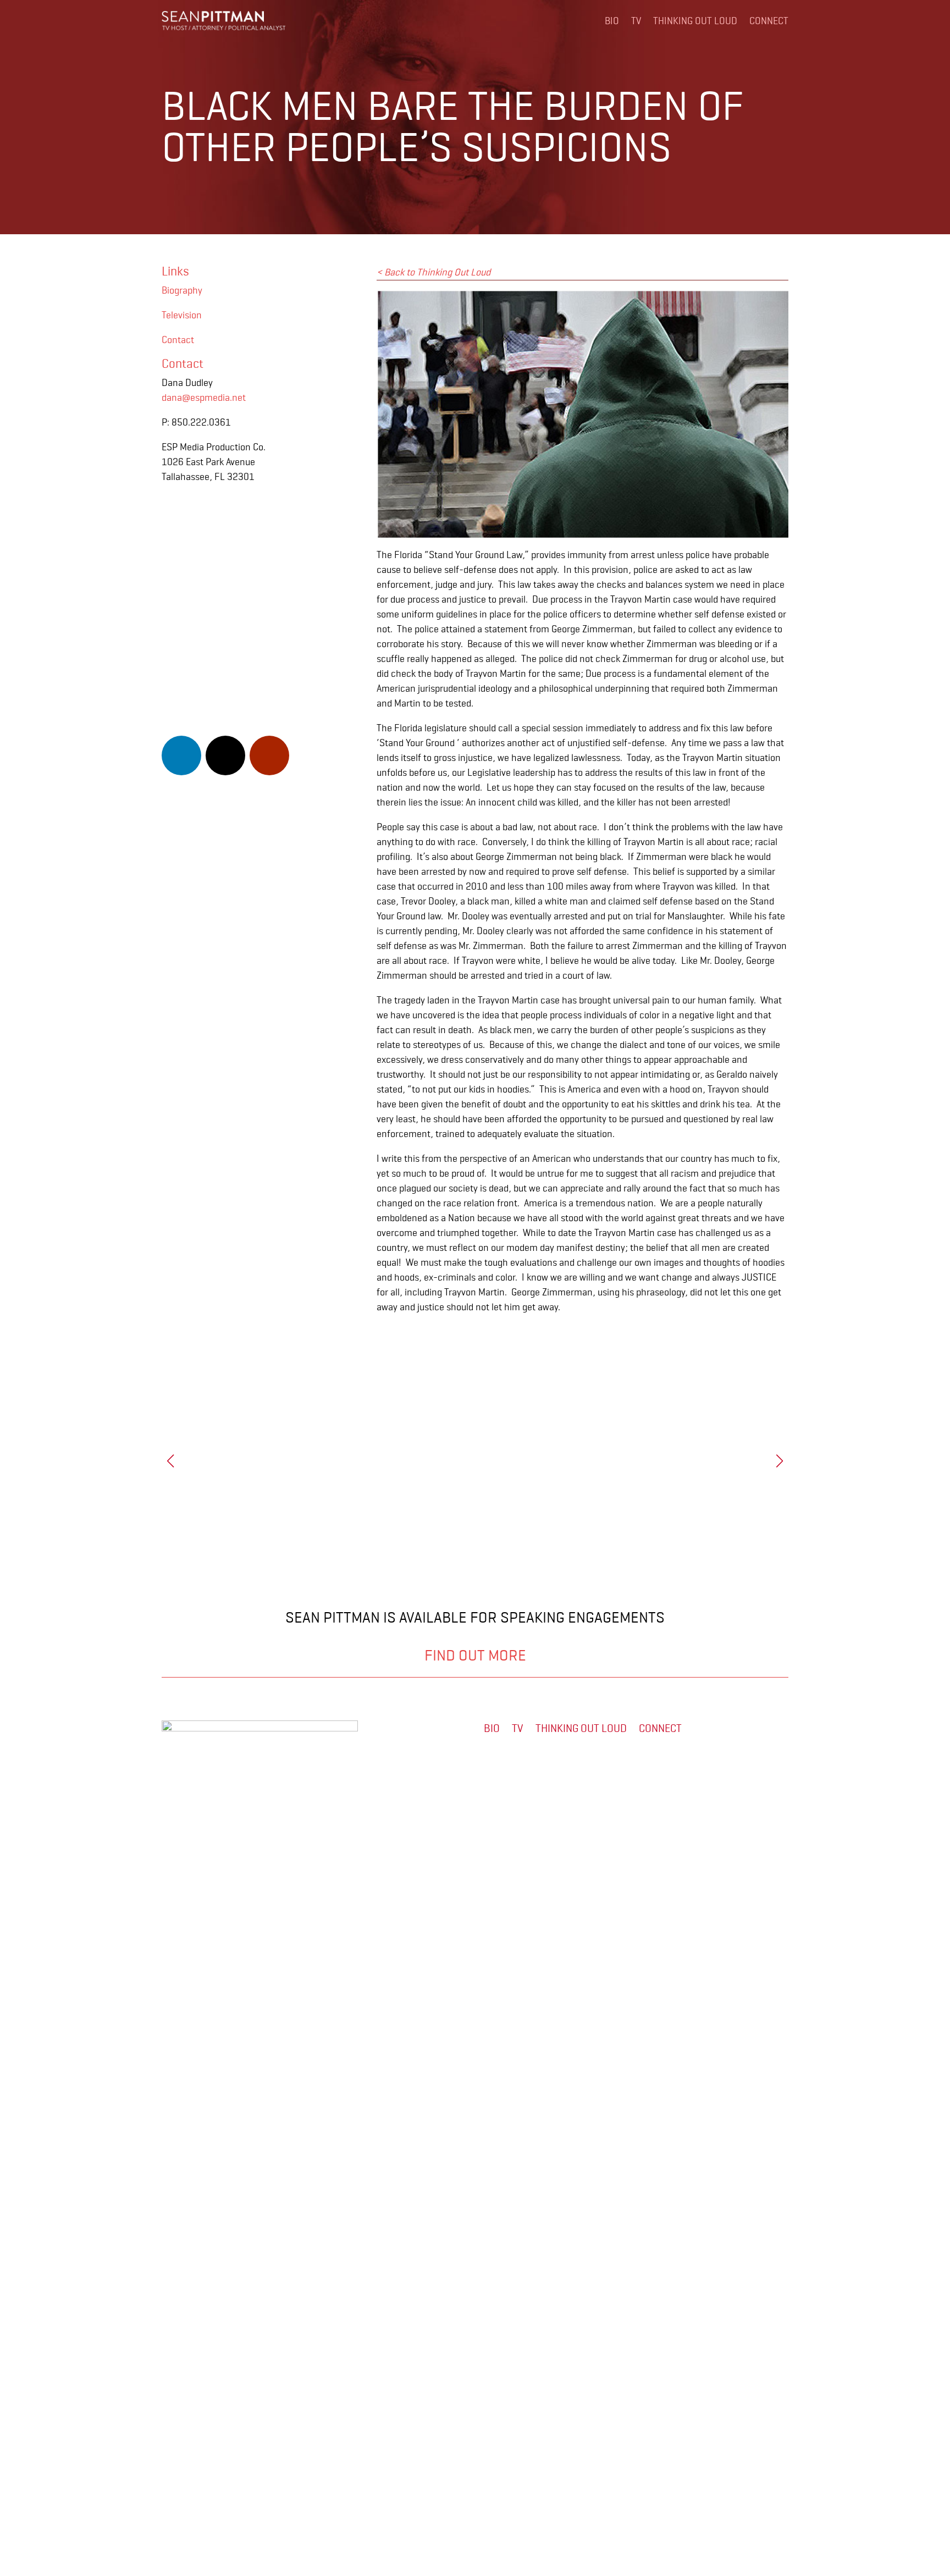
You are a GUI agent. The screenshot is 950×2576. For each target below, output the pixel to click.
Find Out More (475, 1656)
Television (182, 315)
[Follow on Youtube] (269, 755)
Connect (769, 21)
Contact (178, 340)
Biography (182, 290)
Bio (612, 21)
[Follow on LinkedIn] (181, 755)
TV (636, 21)
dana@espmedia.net (204, 398)
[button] (780, 1461)
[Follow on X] (225, 755)
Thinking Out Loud (695, 21)
